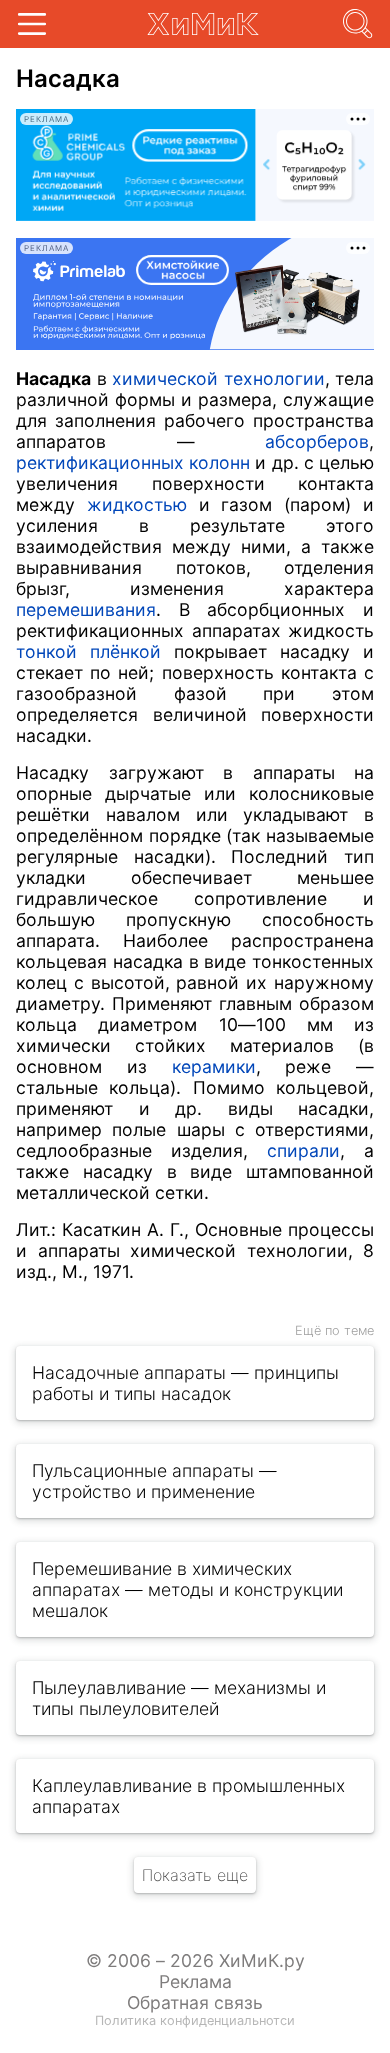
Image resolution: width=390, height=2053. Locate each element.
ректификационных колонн (133, 462)
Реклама (195, 1981)
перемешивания (86, 609)
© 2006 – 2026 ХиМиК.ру (195, 1960)
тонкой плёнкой (88, 651)
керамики (214, 1066)
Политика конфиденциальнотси (195, 2020)
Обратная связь (195, 2002)
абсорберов (317, 441)
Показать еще (195, 1875)
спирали (303, 1150)
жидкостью (137, 504)
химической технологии (218, 378)
